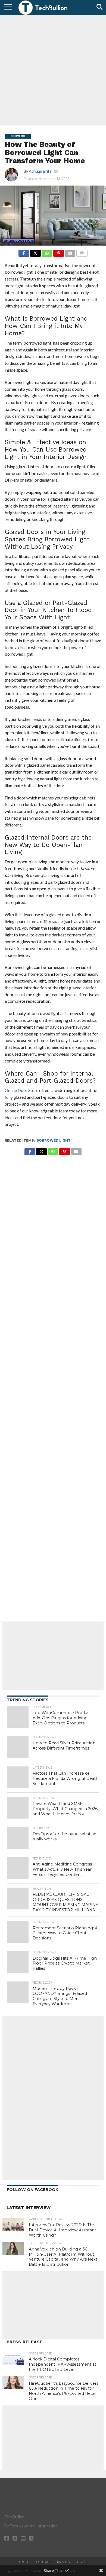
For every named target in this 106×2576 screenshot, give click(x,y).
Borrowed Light (53, 1140)
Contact (43, 2562)
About (24, 2562)
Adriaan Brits (40, 171)
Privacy (64, 2562)
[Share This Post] (35, 252)
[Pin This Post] (58, 252)
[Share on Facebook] (24, 252)
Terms (82, 2562)
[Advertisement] (53, 70)
